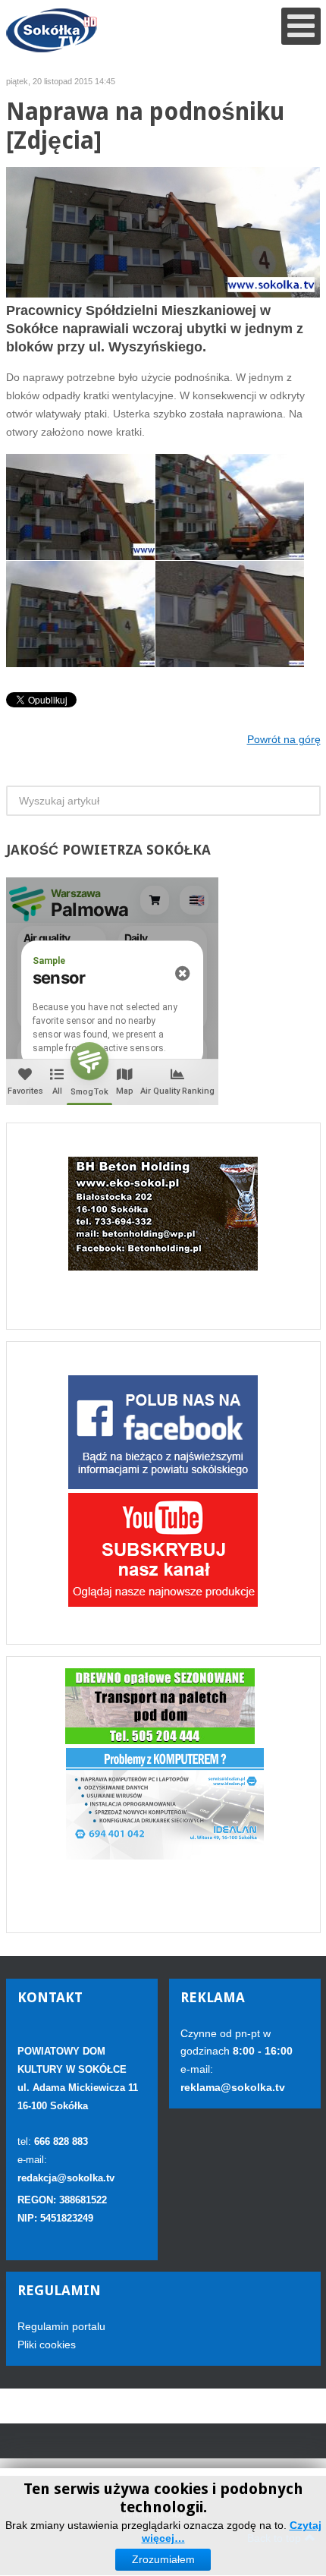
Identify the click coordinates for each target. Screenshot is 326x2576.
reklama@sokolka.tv (233, 2087)
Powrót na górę (284, 739)
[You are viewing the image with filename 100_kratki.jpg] (230, 507)
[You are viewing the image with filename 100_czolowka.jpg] (80, 507)
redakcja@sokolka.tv (66, 2178)
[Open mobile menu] (301, 26)
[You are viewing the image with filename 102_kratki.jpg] (80, 614)
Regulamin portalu (61, 2326)
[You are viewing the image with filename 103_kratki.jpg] (230, 614)
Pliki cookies (47, 2345)
